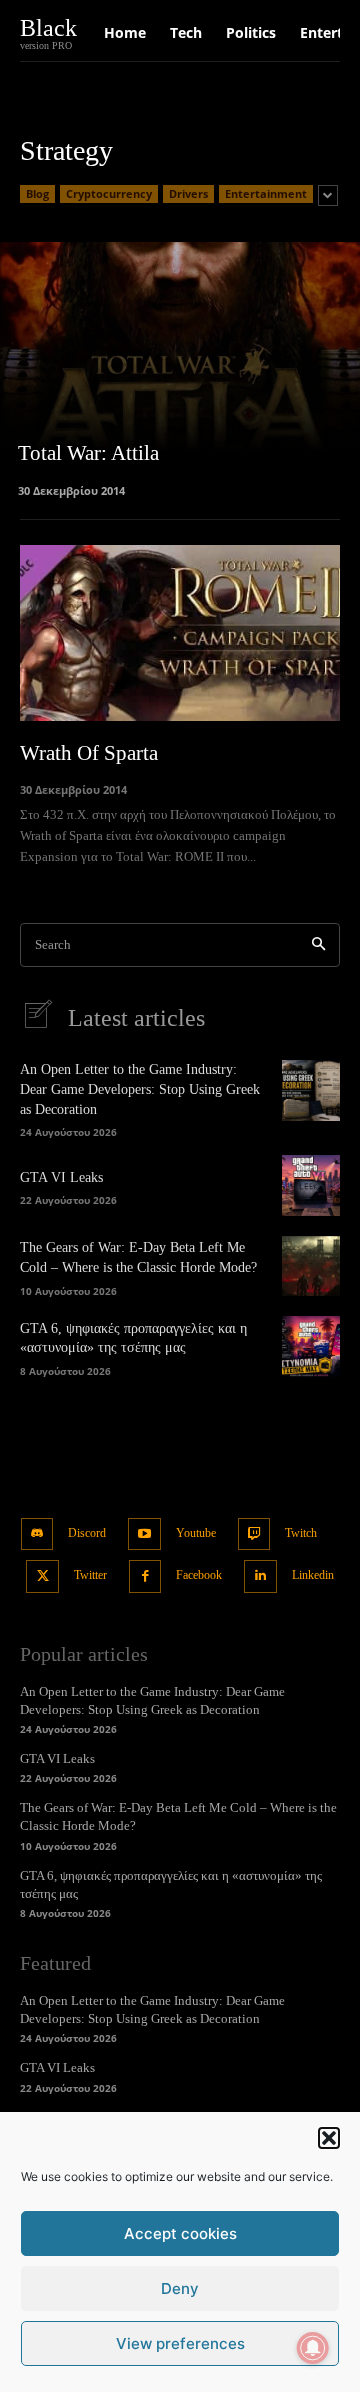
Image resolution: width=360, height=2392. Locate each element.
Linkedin (313, 1575)
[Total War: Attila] (180, 368)
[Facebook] (145, 1576)
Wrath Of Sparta (89, 753)
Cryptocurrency (109, 193)
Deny (180, 2288)
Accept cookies (180, 2233)
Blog (37, 193)
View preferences (180, 2343)
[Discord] (37, 1534)
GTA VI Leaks (61, 1177)
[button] (329, 2138)
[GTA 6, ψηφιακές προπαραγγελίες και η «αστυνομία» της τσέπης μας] (311, 1346)
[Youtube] (144, 1534)
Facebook (199, 1575)
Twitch (301, 1533)
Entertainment (266, 193)
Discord (87, 1533)
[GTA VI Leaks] (311, 1185)
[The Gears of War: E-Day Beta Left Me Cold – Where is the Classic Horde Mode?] (311, 1266)
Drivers (188, 193)
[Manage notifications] (313, 2348)
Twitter (90, 1575)
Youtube (196, 1533)
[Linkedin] (260, 1576)
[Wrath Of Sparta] (180, 633)
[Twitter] (42, 1576)
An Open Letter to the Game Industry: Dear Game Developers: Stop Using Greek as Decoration (140, 1089)
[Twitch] (254, 1534)
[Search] (318, 945)
